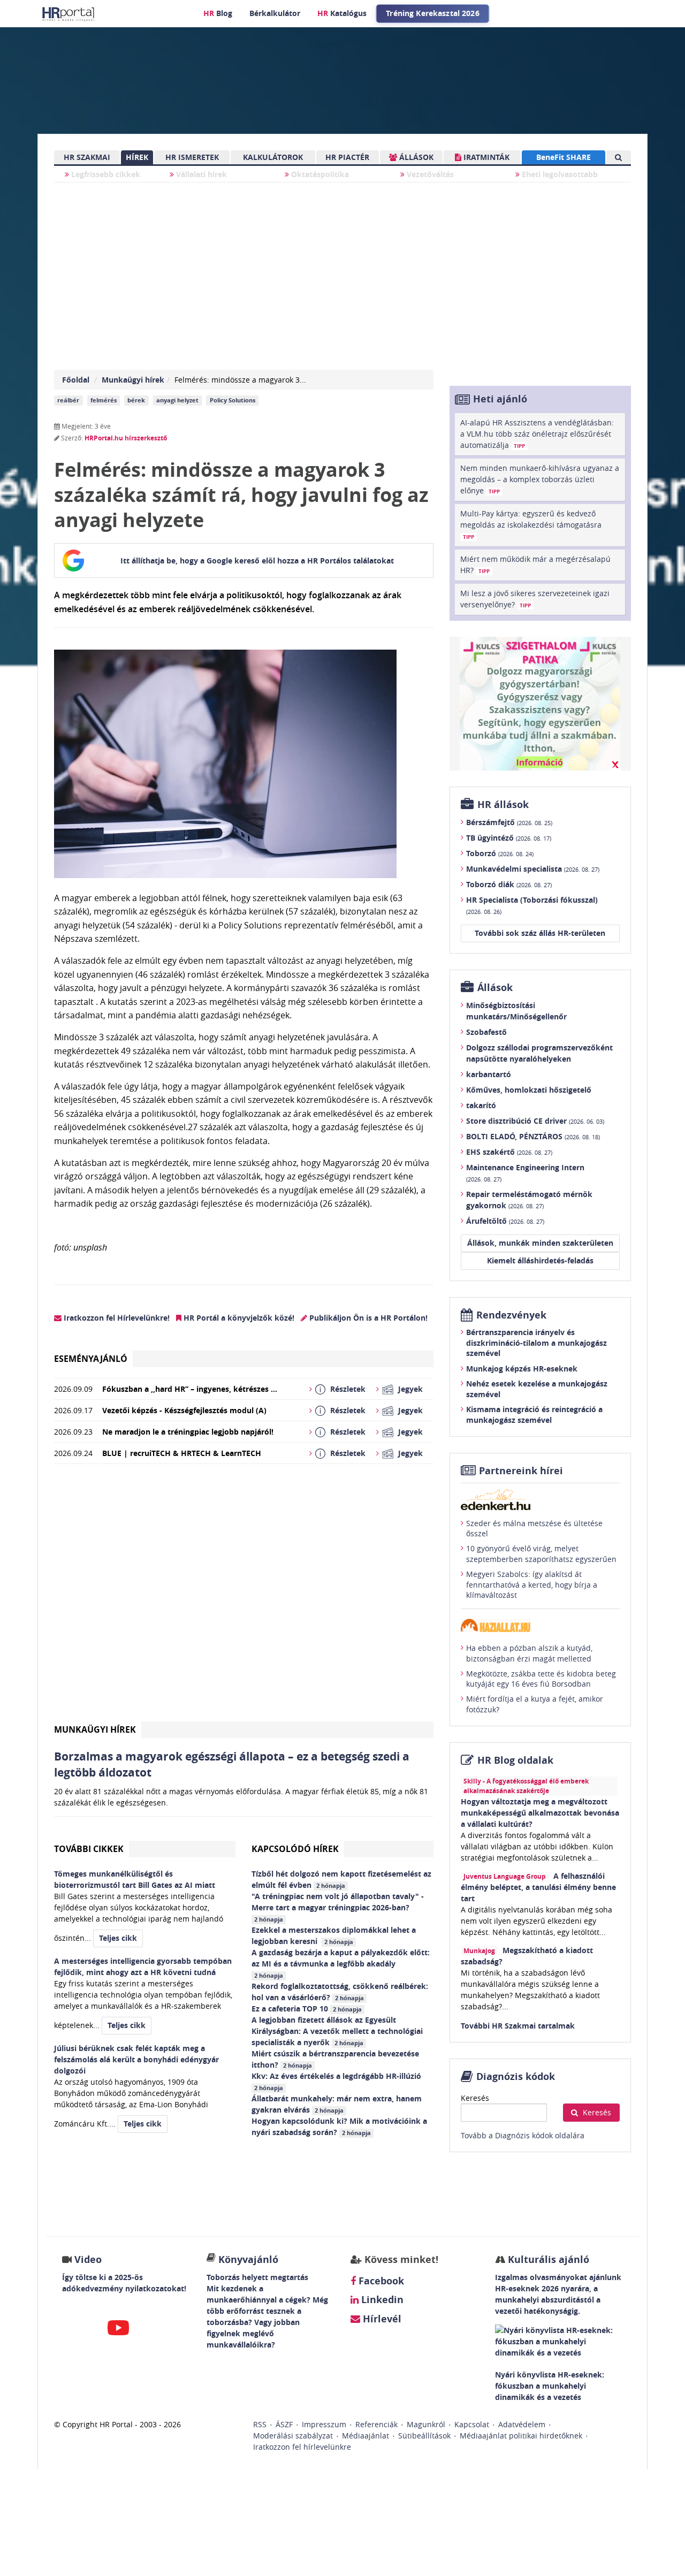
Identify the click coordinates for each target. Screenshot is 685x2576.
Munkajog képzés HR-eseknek (522, 1369)
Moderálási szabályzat (293, 2436)
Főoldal (76, 380)
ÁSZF (284, 2424)
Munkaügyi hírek (133, 380)
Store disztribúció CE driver (535, 1121)
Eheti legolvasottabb (559, 174)
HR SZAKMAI (87, 157)
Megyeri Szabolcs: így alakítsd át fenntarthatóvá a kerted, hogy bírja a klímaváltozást (532, 1584)
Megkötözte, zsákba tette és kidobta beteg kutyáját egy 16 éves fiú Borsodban (541, 1679)
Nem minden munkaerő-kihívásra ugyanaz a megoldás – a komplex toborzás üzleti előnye (540, 479)
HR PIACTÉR (347, 157)
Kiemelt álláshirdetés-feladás (540, 1260)
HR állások (503, 805)
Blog (218, 13)
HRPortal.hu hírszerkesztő (126, 438)
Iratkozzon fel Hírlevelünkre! (116, 1318)
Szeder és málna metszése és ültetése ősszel (534, 1529)
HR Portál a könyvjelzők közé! (238, 1318)
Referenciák (376, 2424)
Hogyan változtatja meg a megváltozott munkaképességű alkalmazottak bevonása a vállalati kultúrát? (540, 1813)
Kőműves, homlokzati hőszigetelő (529, 1090)
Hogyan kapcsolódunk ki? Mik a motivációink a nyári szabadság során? (339, 2127)
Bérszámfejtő (509, 822)
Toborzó (500, 853)
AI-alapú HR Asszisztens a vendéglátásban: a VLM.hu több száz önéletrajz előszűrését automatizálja (537, 434)
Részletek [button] (348, 1389)
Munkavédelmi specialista (533, 869)
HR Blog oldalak (515, 1760)
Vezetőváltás (429, 174)
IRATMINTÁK (485, 157)
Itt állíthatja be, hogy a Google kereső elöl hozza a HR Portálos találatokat (257, 561)
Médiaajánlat (366, 2436)
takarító (481, 1105)
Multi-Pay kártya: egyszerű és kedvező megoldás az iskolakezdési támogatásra (531, 524)
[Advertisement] (244, 1597)
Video (88, 2259)
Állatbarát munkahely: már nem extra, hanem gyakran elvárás (337, 2104)
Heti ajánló (500, 399)
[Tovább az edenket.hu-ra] (540, 1499)
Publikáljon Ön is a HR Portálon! (367, 1318)
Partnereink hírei (521, 1471)
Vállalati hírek (200, 174)
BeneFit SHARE (564, 157)
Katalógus (342, 13)
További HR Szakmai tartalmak (518, 2026)
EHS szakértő (509, 1152)
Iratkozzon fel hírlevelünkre (302, 2447)
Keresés (475, 2098)
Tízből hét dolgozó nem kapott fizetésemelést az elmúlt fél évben (341, 1879)
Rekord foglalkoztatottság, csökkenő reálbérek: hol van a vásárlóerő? (340, 1992)
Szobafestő (486, 1032)
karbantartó (489, 1074)
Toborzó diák (509, 884)
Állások (495, 988)
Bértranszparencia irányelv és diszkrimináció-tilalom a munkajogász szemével (536, 1343)
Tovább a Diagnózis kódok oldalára (523, 2135)
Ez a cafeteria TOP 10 (307, 2009)
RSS (260, 2424)
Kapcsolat (472, 2424)
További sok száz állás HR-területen (540, 933)
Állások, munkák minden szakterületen (540, 1243)
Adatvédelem (522, 2424)
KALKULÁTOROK (273, 157)
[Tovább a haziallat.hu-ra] (540, 1625)
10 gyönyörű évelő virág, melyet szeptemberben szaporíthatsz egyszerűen (541, 1554)
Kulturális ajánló (547, 2259)
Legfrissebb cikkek (105, 174)
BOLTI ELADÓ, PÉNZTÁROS (533, 1136)
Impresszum (324, 2424)
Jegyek (410, 1389)
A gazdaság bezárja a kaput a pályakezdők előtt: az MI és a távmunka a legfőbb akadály (341, 1963)
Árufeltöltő (505, 1221)
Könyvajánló (248, 2259)
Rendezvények (511, 1315)
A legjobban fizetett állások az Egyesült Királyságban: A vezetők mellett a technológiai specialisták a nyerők (337, 2031)
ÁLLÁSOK (415, 157)
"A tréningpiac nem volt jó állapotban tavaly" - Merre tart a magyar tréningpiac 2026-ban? (338, 1907)
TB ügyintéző (509, 838)
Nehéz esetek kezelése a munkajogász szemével (537, 1389)
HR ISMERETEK (192, 157)
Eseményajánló (91, 1359)
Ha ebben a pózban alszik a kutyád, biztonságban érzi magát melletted (529, 1653)
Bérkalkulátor (275, 13)
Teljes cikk (118, 1938)
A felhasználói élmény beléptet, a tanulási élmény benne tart (538, 1887)
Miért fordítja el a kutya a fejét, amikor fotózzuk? (535, 1704)
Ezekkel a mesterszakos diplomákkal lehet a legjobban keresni (334, 1935)
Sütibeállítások (424, 2436)
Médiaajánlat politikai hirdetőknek (521, 2436)
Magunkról (426, 2424)
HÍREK (137, 157)
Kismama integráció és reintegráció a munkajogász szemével (534, 1415)
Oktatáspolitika (319, 174)
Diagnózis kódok (516, 2076)
